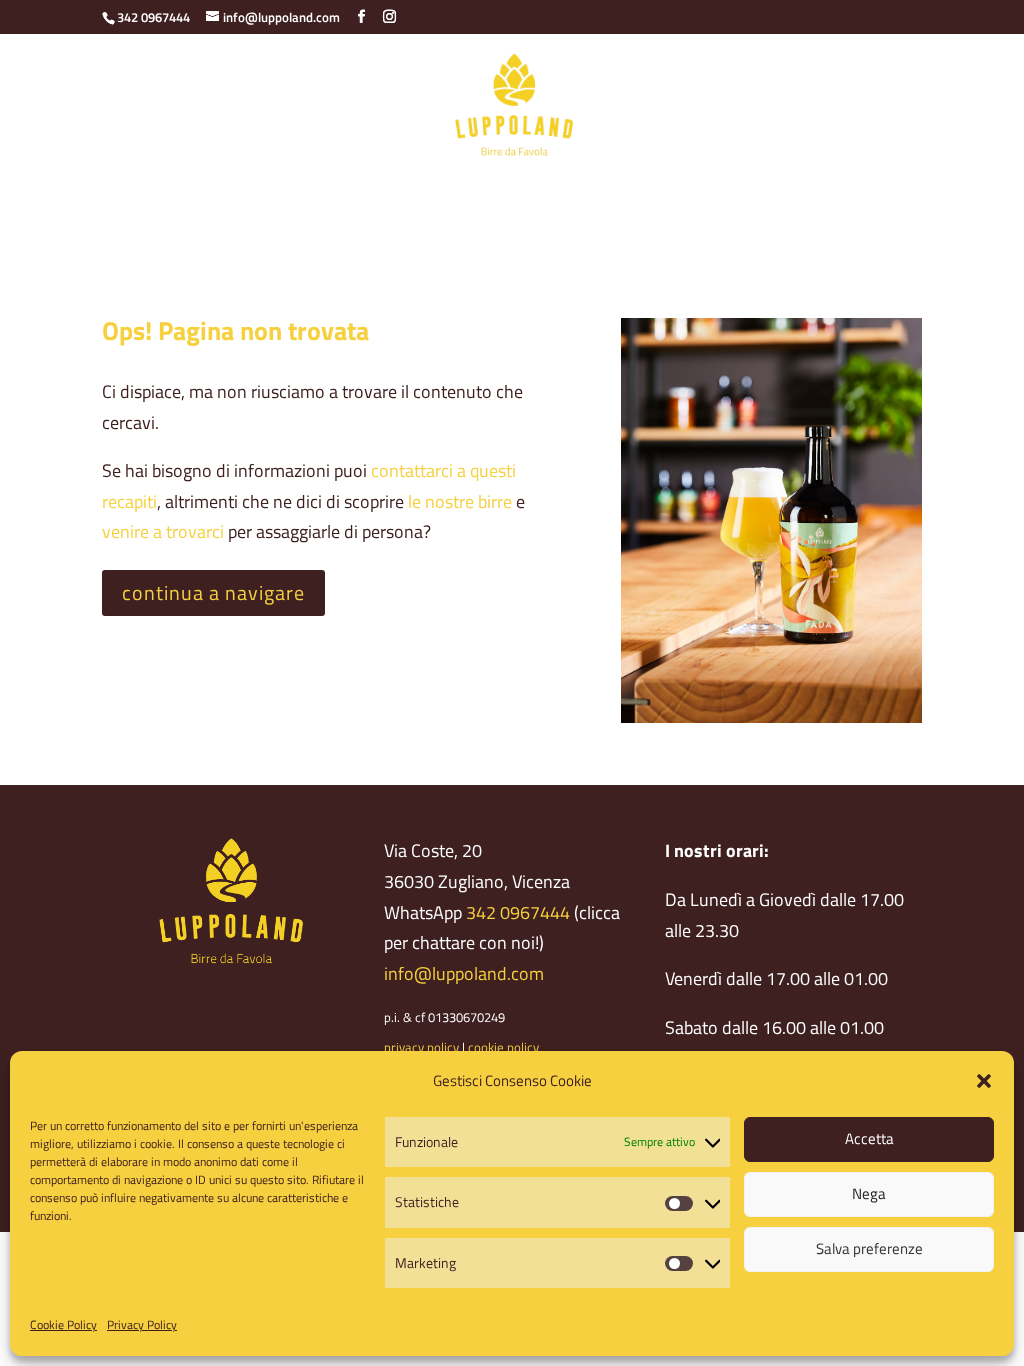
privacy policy (421, 1047)
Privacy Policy (142, 1324)
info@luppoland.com (464, 973)
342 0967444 (518, 912)
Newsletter (414, 228)
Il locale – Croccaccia (585, 188)
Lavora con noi (598, 228)
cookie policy (503, 1047)
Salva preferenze (869, 1248)
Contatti (826, 188)
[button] (984, 1081)
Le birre (462, 188)
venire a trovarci (163, 531)
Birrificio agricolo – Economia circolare (279, 188)
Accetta (869, 1138)
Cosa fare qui (726, 188)
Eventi (501, 228)
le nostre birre (460, 501)
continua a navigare (213, 592)
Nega (869, 1193)
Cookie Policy (63, 1324)
